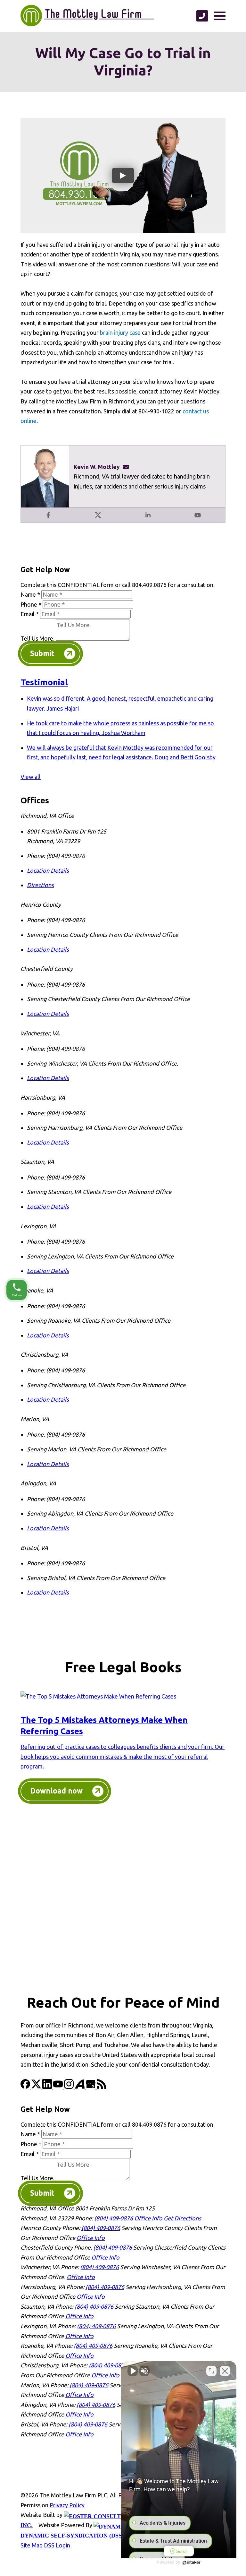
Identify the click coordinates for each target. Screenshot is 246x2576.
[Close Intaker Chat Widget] (225, 2371)
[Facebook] (26, 2087)
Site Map (32, 2545)
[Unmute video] (133, 2371)
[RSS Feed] (102, 2087)
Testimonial (44, 682)
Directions (40, 885)
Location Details (48, 870)
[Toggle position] (211, 2371)
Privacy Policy (67, 2505)
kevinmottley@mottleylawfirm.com (128, 467)
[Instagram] (70, 2087)
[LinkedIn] (48, 2087)
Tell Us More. (37, 638)
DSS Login (57, 2545)
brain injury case (120, 333)
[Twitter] (37, 2087)
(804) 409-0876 (114, 2218)
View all (31, 777)
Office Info (148, 2218)
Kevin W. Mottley (97, 467)
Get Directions (182, 2218)
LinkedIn (148, 515)
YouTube (198, 515)
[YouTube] (59, 2087)
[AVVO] (80, 2087)
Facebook (48, 515)
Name (30, 594)
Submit (42, 653)
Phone (31, 604)
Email (30, 614)
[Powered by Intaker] (192, 2563)
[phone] (202, 16)
